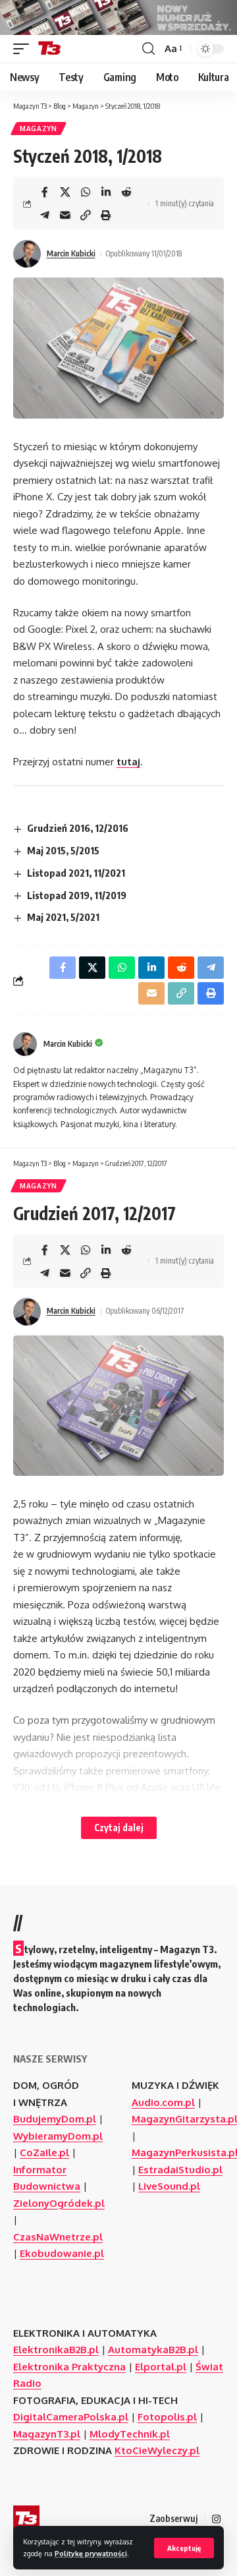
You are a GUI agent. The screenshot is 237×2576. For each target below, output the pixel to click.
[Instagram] (216, 2519)
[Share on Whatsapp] (86, 192)
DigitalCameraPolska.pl (71, 2417)
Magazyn (39, 129)
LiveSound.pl (169, 2186)
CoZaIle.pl (44, 2152)
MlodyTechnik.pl (130, 2434)
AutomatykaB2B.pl (153, 2350)
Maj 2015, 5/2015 (63, 850)
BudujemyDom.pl (55, 2119)
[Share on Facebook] (45, 192)
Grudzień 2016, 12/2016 (78, 828)
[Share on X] (65, 192)
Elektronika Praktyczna (69, 2367)
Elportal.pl (161, 2367)
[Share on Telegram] (45, 215)
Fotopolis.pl (167, 2417)
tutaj (128, 762)
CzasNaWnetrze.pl (58, 2237)
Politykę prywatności (91, 2553)
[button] (184, 2548)
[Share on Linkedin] (106, 192)
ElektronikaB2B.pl (56, 2350)
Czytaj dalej (119, 1828)
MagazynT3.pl (47, 2434)
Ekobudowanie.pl (62, 2253)
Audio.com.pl (163, 2102)
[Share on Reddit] (126, 192)
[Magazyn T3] (49, 49)
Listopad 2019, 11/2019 (77, 895)
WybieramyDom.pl (58, 2136)
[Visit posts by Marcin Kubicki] (27, 254)
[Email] (65, 215)
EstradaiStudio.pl (180, 2170)
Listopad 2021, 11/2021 (76, 873)
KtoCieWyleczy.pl (157, 2450)
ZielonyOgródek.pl (59, 2203)
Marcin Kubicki (71, 253)
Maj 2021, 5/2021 (63, 917)
